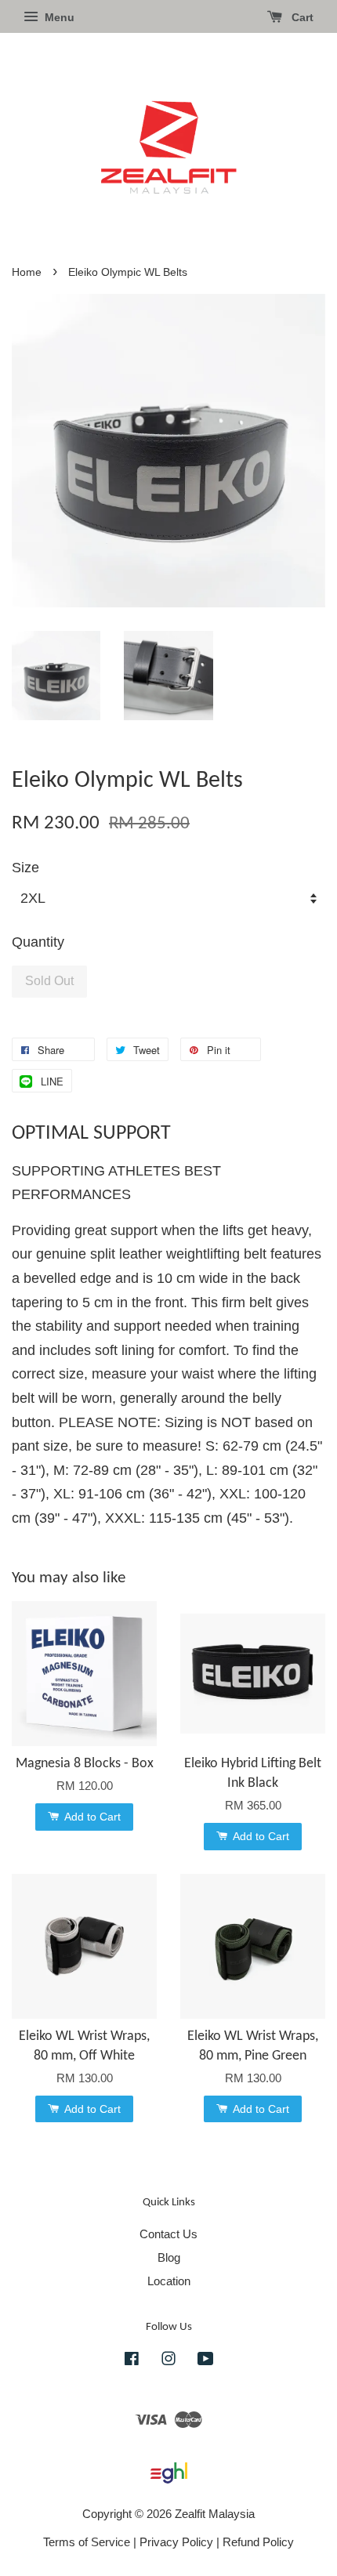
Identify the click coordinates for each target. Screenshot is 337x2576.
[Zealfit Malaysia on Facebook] (132, 2361)
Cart (301, 17)
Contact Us (168, 2234)
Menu (58, 17)
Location (169, 2281)
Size (25, 868)
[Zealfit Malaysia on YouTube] (206, 2361)
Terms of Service (87, 2542)
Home (27, 272)
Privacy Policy (176, 2542)
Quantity (38, 942)
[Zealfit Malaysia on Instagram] (168, 2361)
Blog (169, 2257)
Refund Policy (258, 2542)
